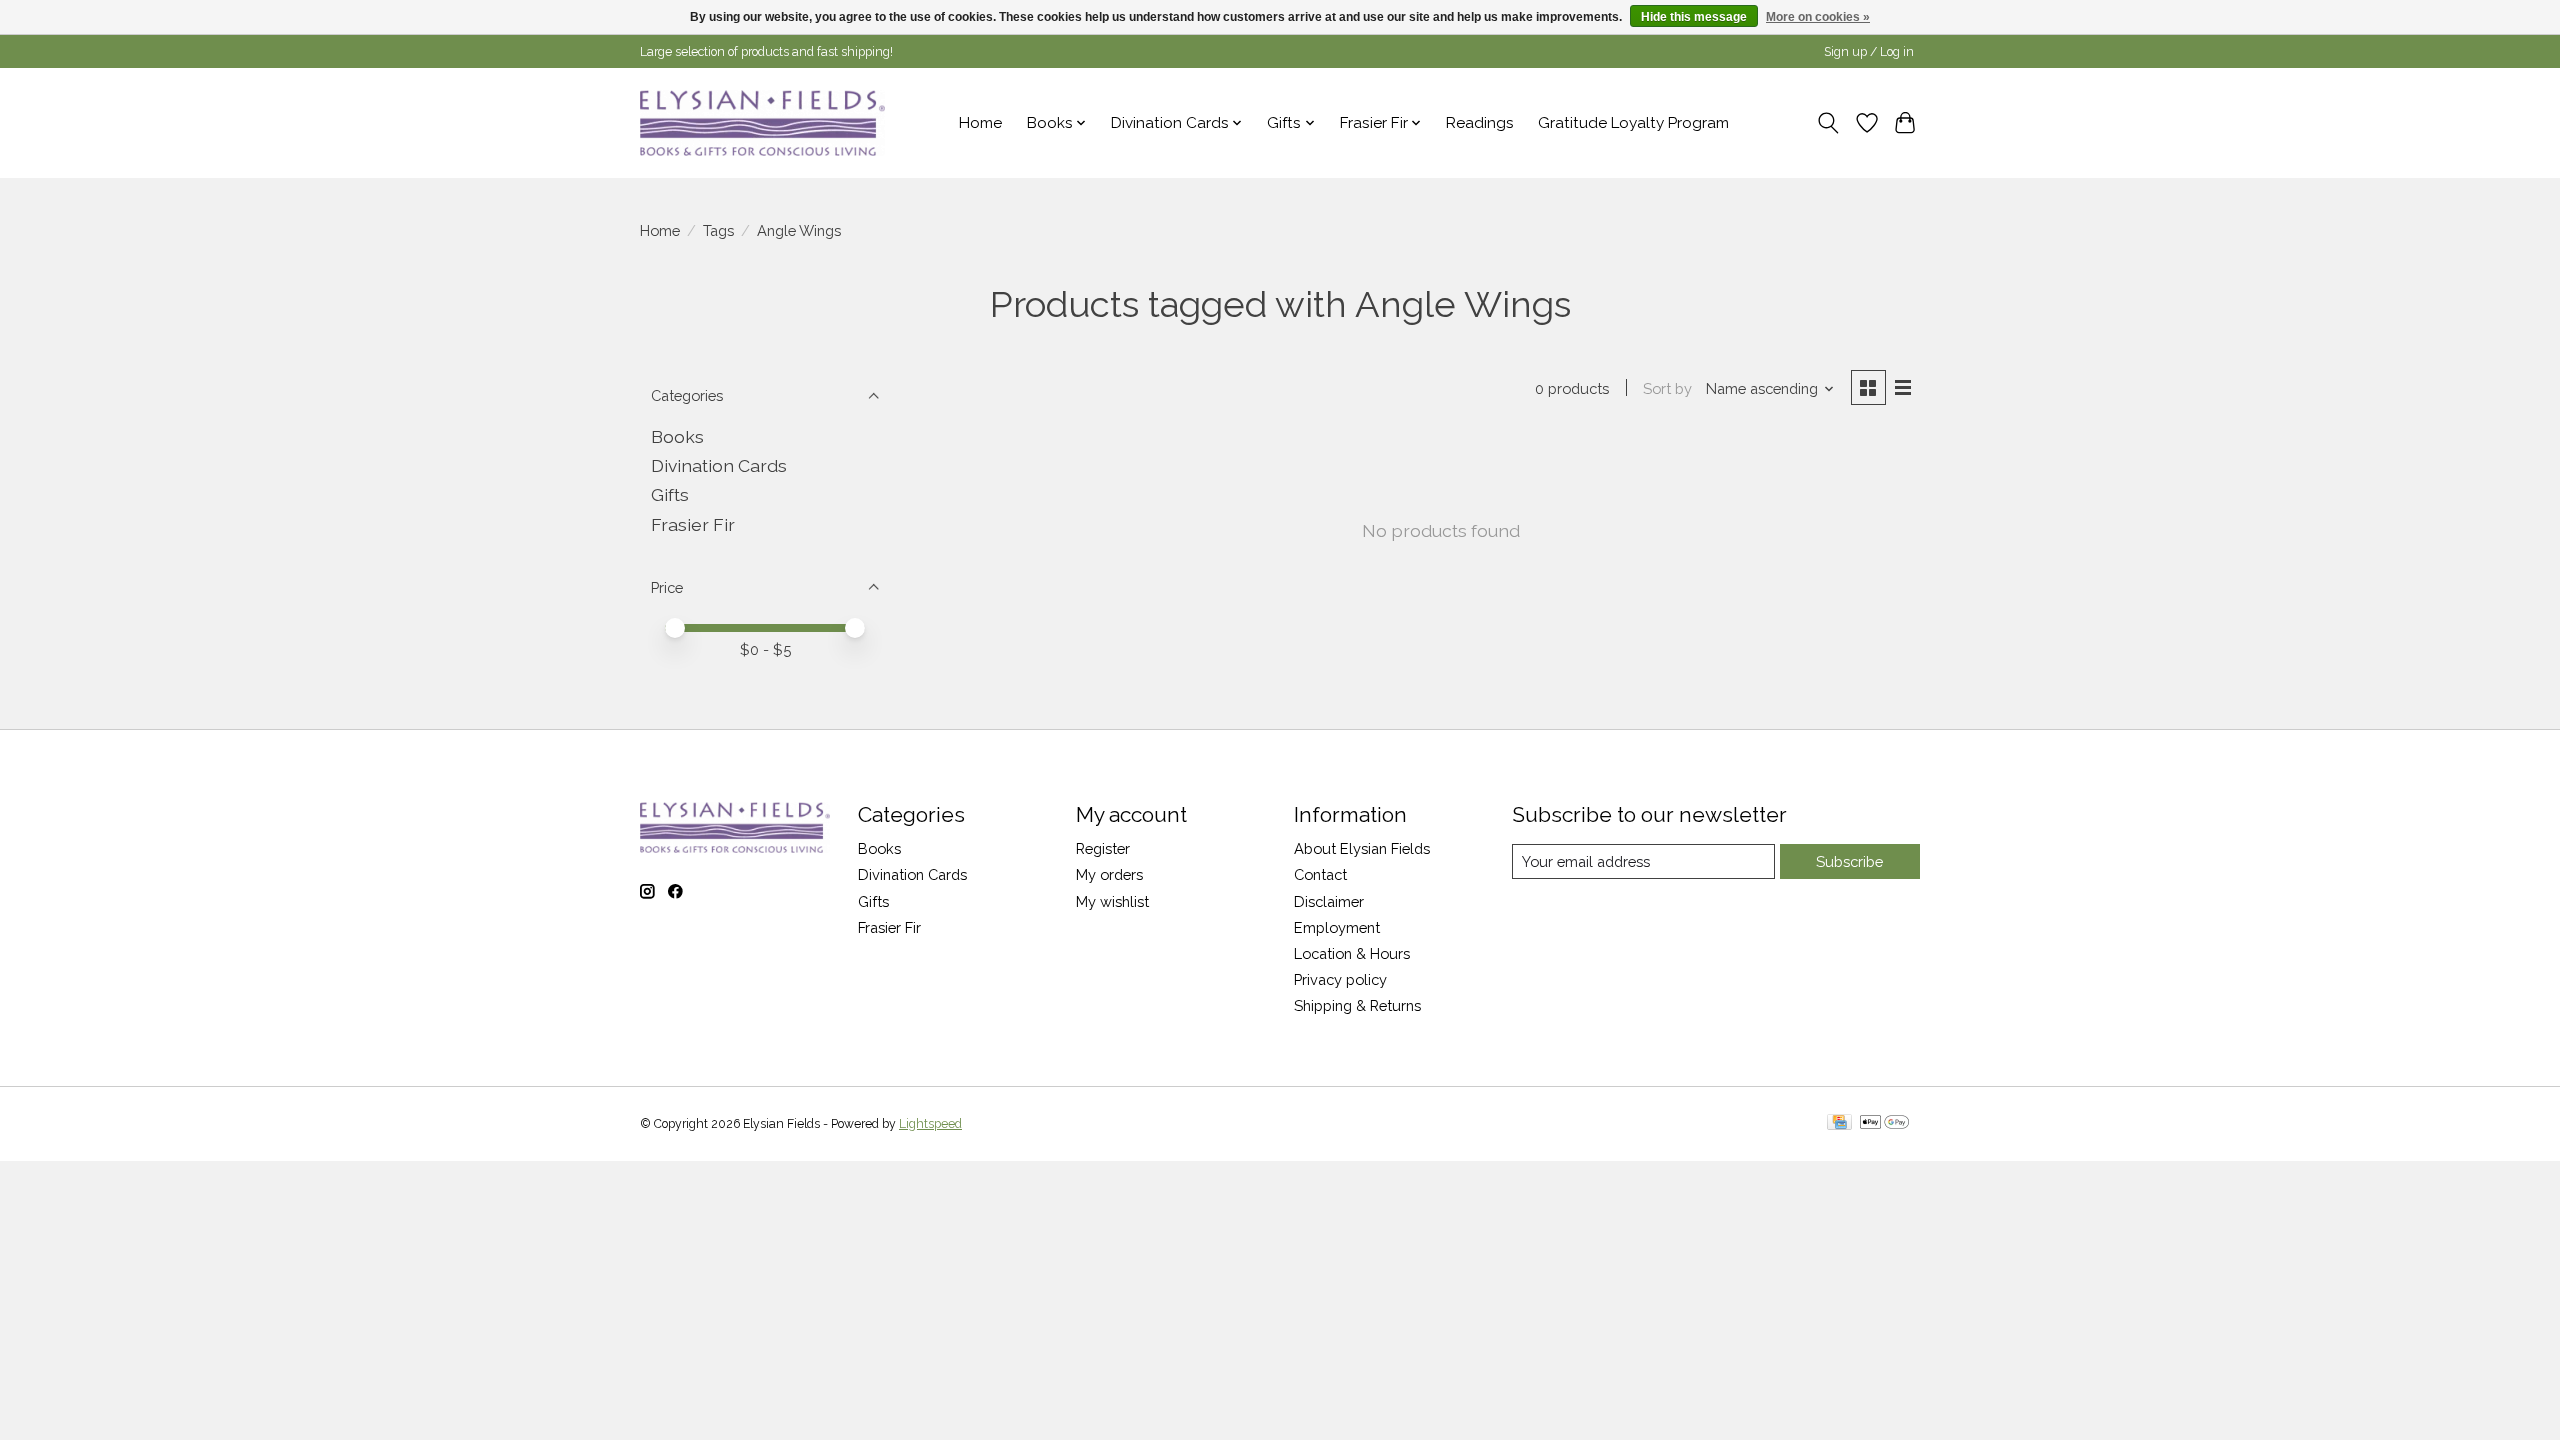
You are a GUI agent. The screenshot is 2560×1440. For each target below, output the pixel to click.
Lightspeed (930, 1124)
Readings (1480, 123)
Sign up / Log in (1869, 52)
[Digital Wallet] (1884, 1123)
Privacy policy (1340, 979)
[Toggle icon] (1828, 123)
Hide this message (1694, 17)
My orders (1109, 874)
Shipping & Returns (1357, 1005)
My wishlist (1112, 901)
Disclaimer (1329, 901)
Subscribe (1849, 861)
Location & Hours (1352, 953)
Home (980, 123)
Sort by (1667, 388)
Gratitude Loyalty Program (1633, 123)
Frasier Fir (693, 524)
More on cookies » (1818, 17)
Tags (718, 230)
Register (1103, 848)
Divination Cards (719, 465)
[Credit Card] (1839, 1123)
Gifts (670, 494)
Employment (1337, 927)
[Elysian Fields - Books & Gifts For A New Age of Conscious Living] (762, 122)
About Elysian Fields (1362, 848)
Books (677, 436)
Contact (1320, 874)
